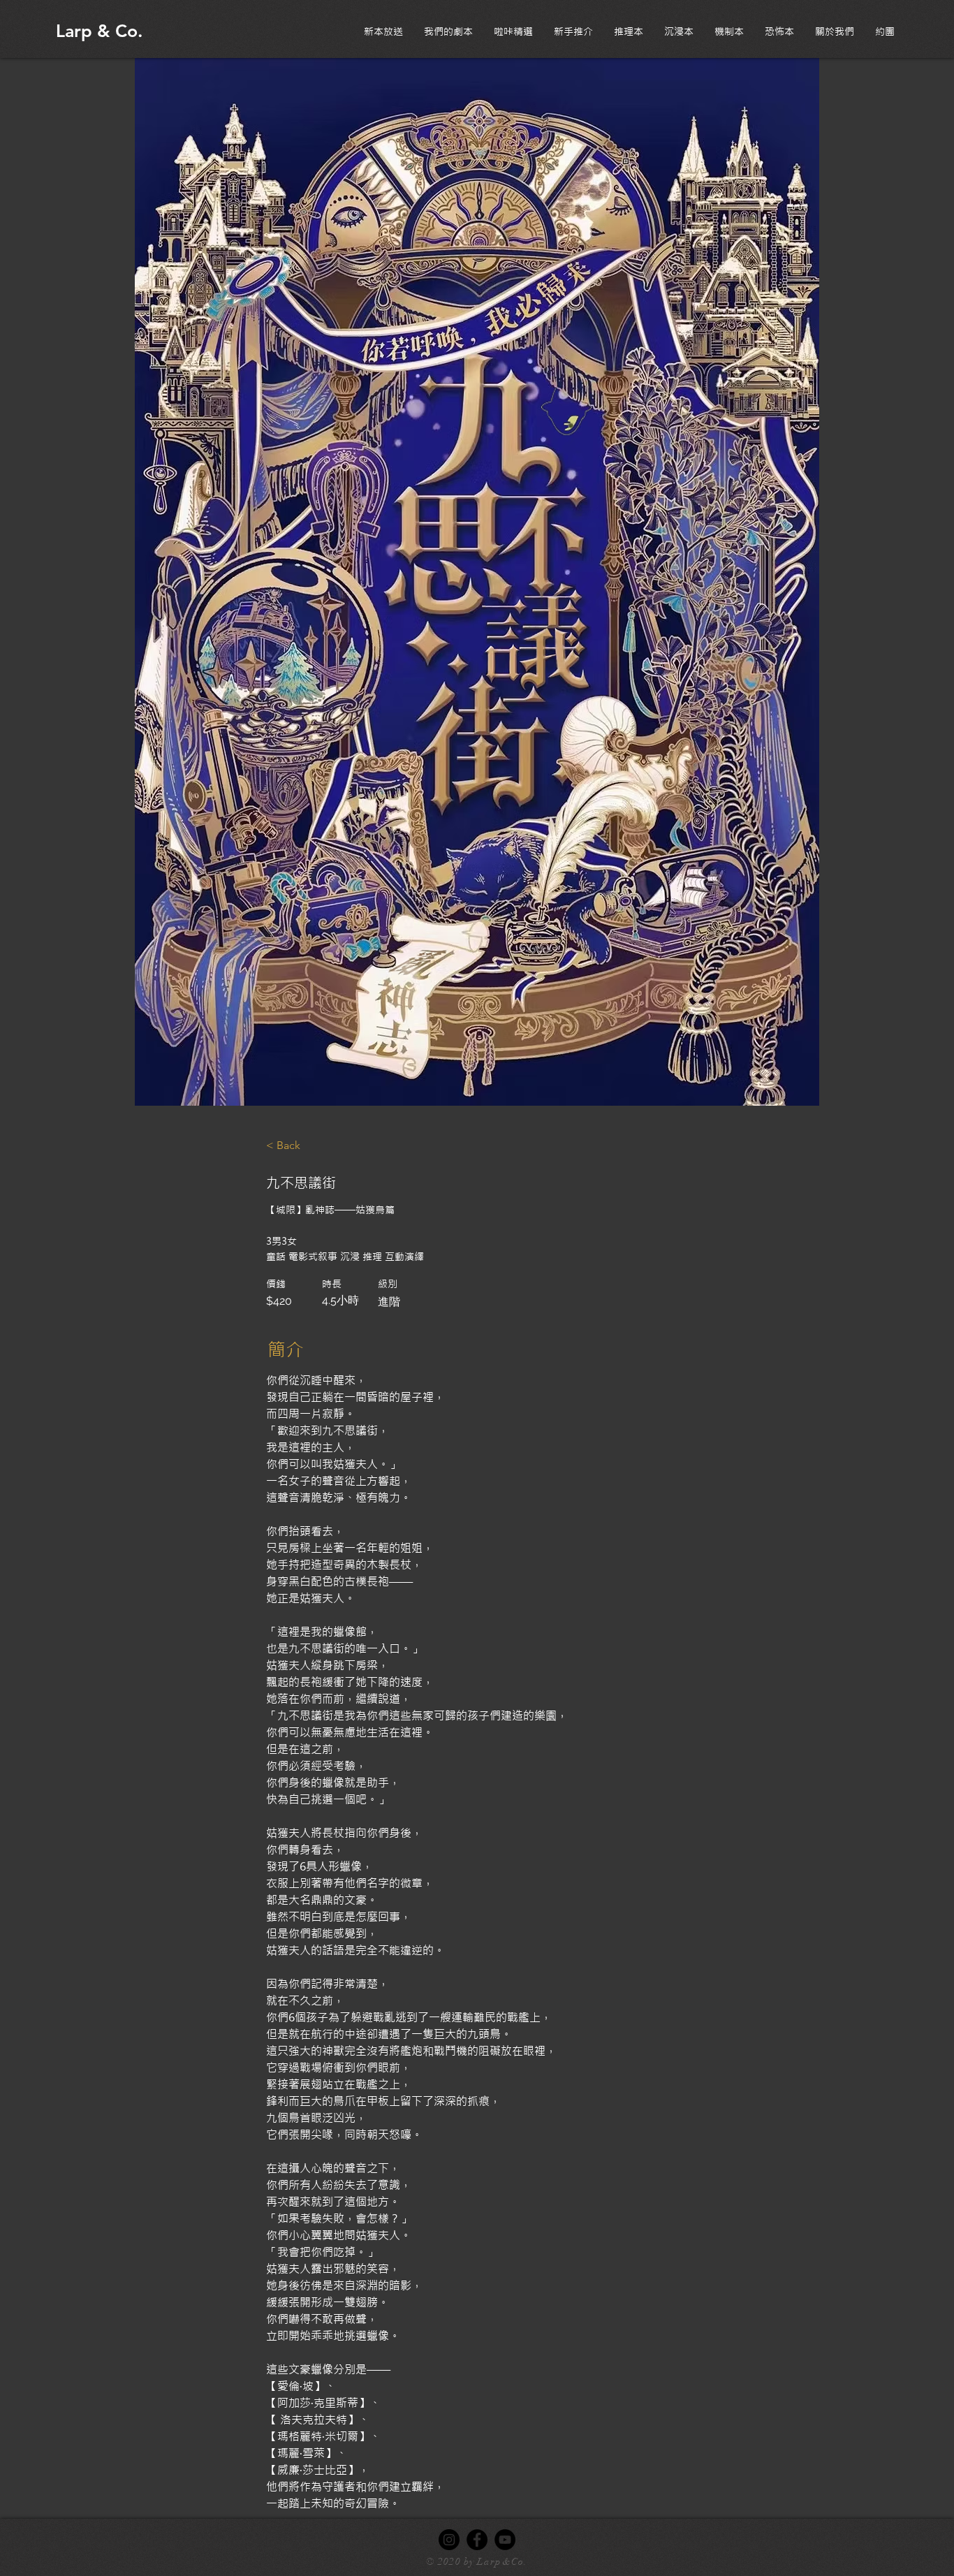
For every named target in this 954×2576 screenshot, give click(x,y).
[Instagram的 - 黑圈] (449, 2540)
